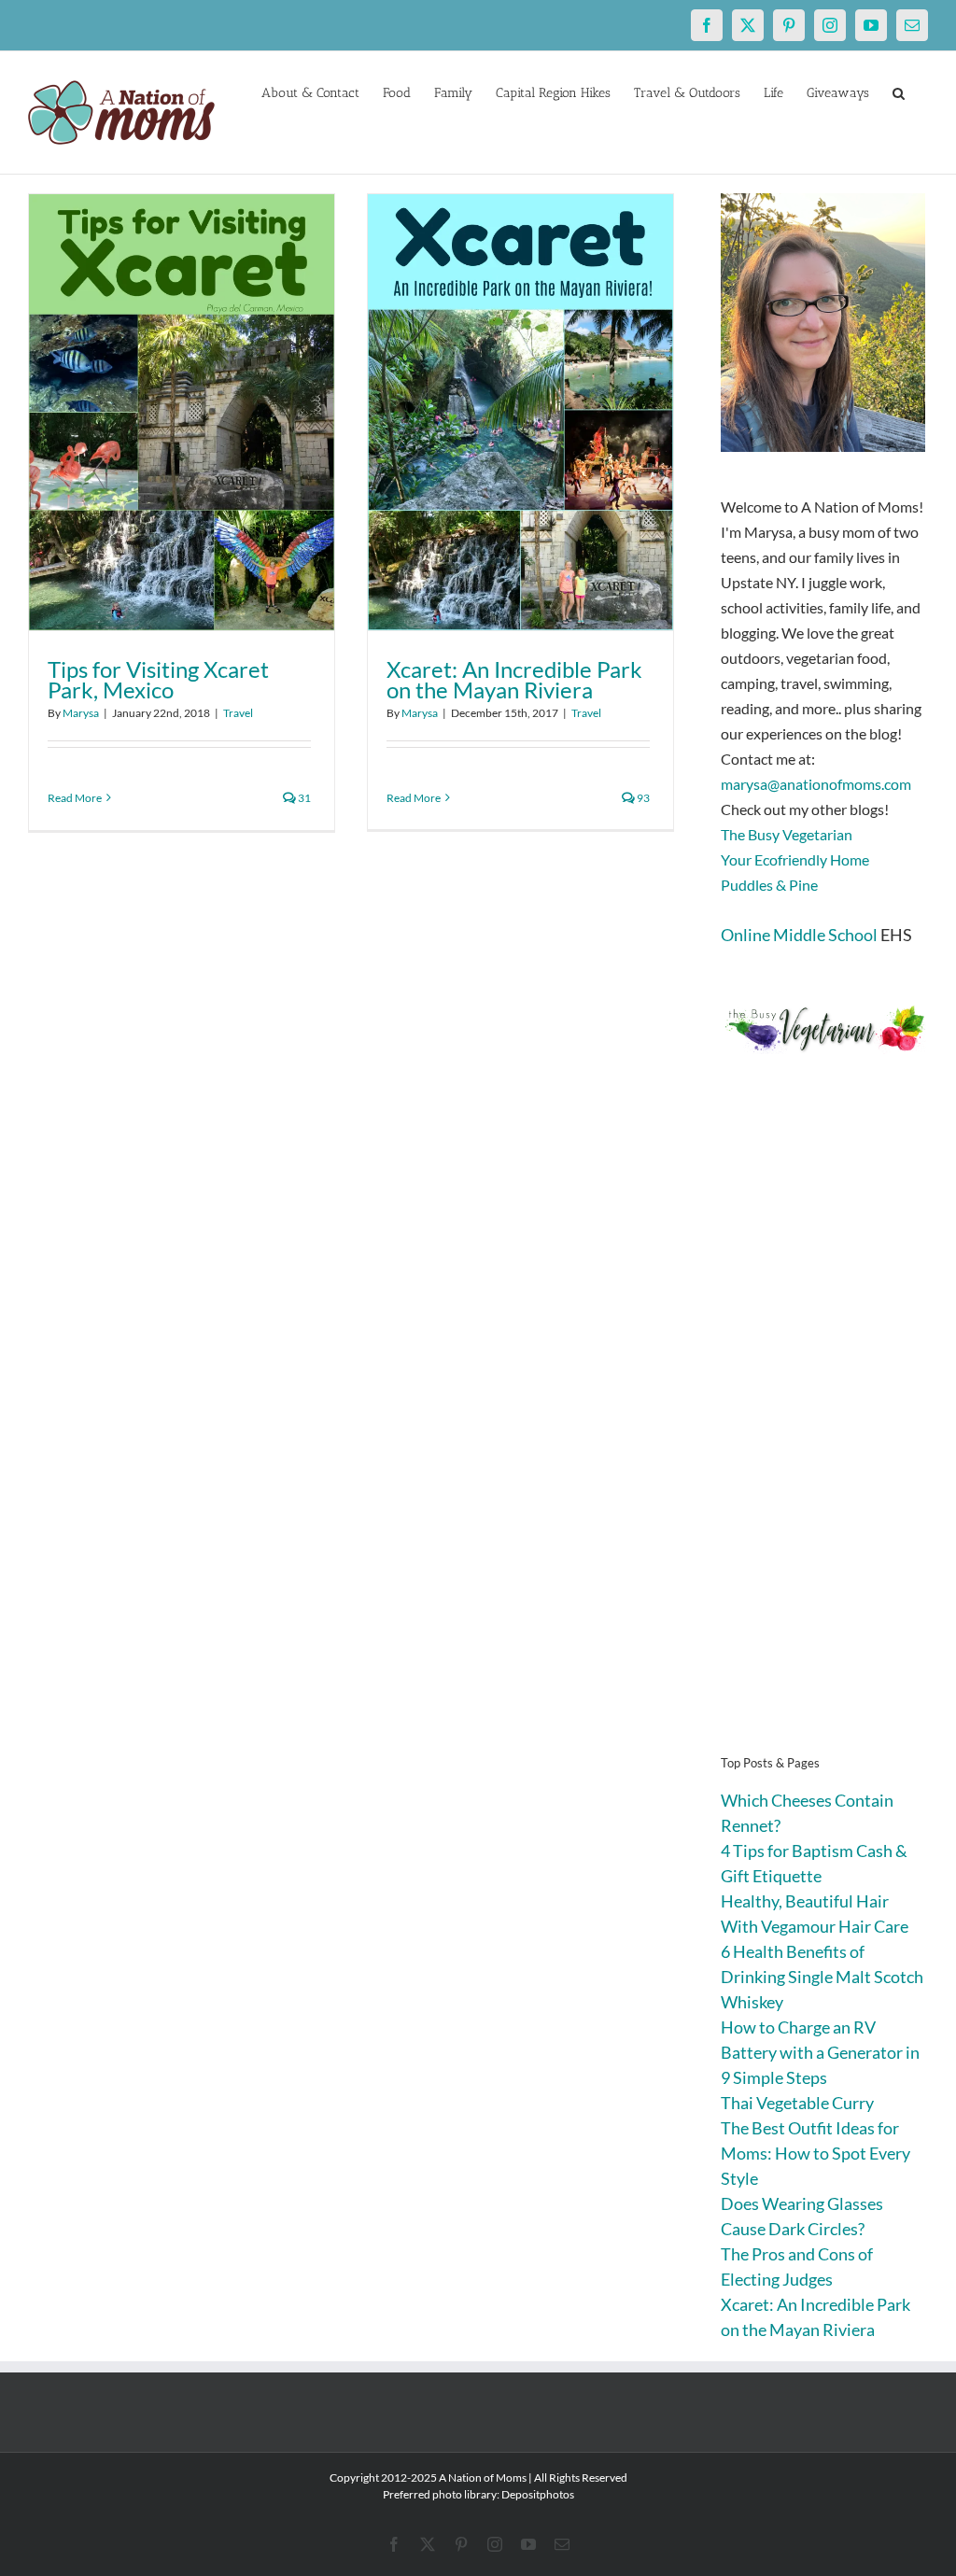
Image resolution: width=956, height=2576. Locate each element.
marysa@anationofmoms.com (816, 784)
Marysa (81, 713)
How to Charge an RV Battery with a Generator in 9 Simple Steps (820, 2052)
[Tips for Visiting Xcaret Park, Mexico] (182, 412)
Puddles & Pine (769, 885)
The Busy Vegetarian (787, 834)
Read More (75, 798)
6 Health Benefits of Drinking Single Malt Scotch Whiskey (822, 1977)
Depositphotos (538, 2494)
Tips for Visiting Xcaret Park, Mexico (158, 679)
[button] (899, 91)
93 (642, 798)
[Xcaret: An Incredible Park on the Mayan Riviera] (520, 412)
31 (303, 798)
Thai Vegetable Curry (797, 2103)
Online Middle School (799, 935)
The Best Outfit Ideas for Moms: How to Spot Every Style (815, 2153)
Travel (238, 713)
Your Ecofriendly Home (795, 859)
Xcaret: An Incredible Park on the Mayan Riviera (514, 679)
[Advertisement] (824, 1432)
